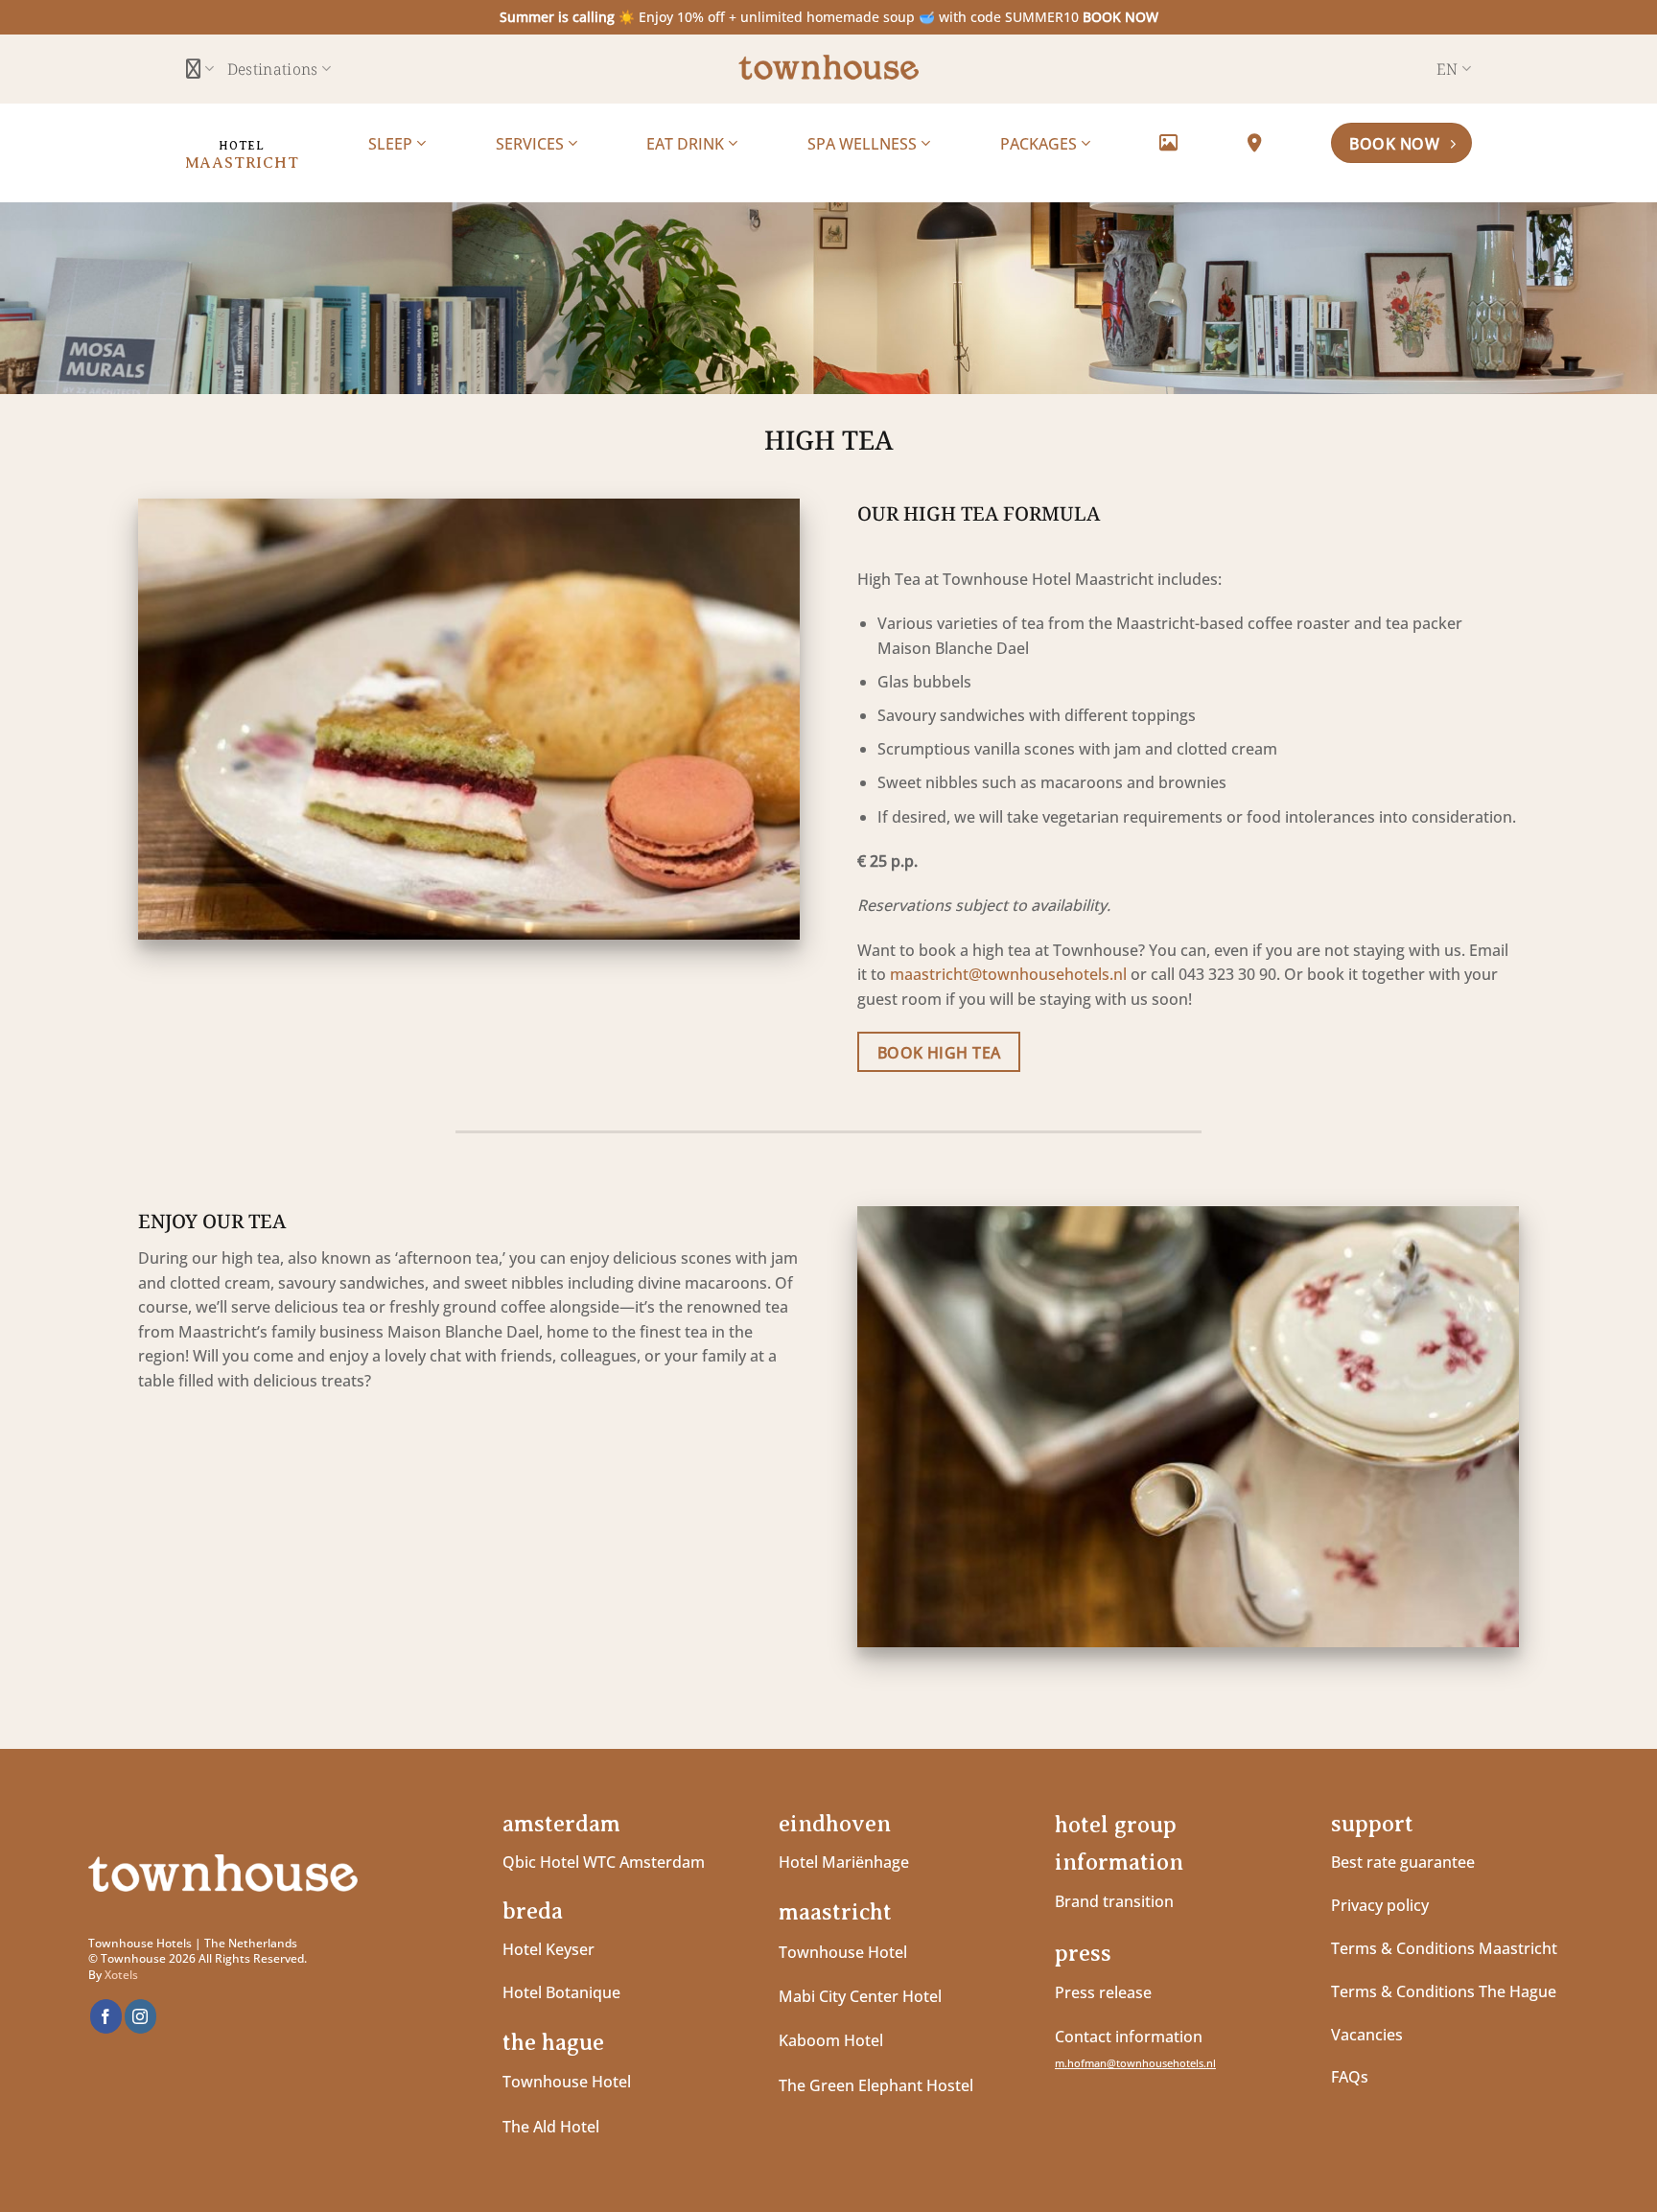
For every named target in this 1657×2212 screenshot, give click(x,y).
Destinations (273, 69)
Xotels (121, 1975)
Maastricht (242, 163)
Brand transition (1114, 1901)
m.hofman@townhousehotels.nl (1135, 2063)
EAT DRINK (687, 144)
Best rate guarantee (1403, 1862)
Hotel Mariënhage (844, 1862)
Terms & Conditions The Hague (1444, 1991)
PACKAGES (1040, 144)
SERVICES (532, 144)
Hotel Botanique (561, 1992)
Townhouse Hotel (567, 2082)
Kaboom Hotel (831, 2040)
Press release (1103, 1992)
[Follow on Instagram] (140, 2017)
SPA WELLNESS (864, 144)
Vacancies (1367, 2035)
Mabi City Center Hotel (860, 1996)
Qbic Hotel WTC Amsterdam (604, 1862)
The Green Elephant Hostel (876, 2085)
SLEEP (392, 144)
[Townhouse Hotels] (828, 69)
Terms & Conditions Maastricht (1444, 1948)
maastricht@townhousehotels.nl (1008, 974)
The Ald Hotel (551, 2127)
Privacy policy (1380, 1905)
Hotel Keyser (548, 1949)
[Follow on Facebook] (106, 2017)
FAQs (1350, 2077)
